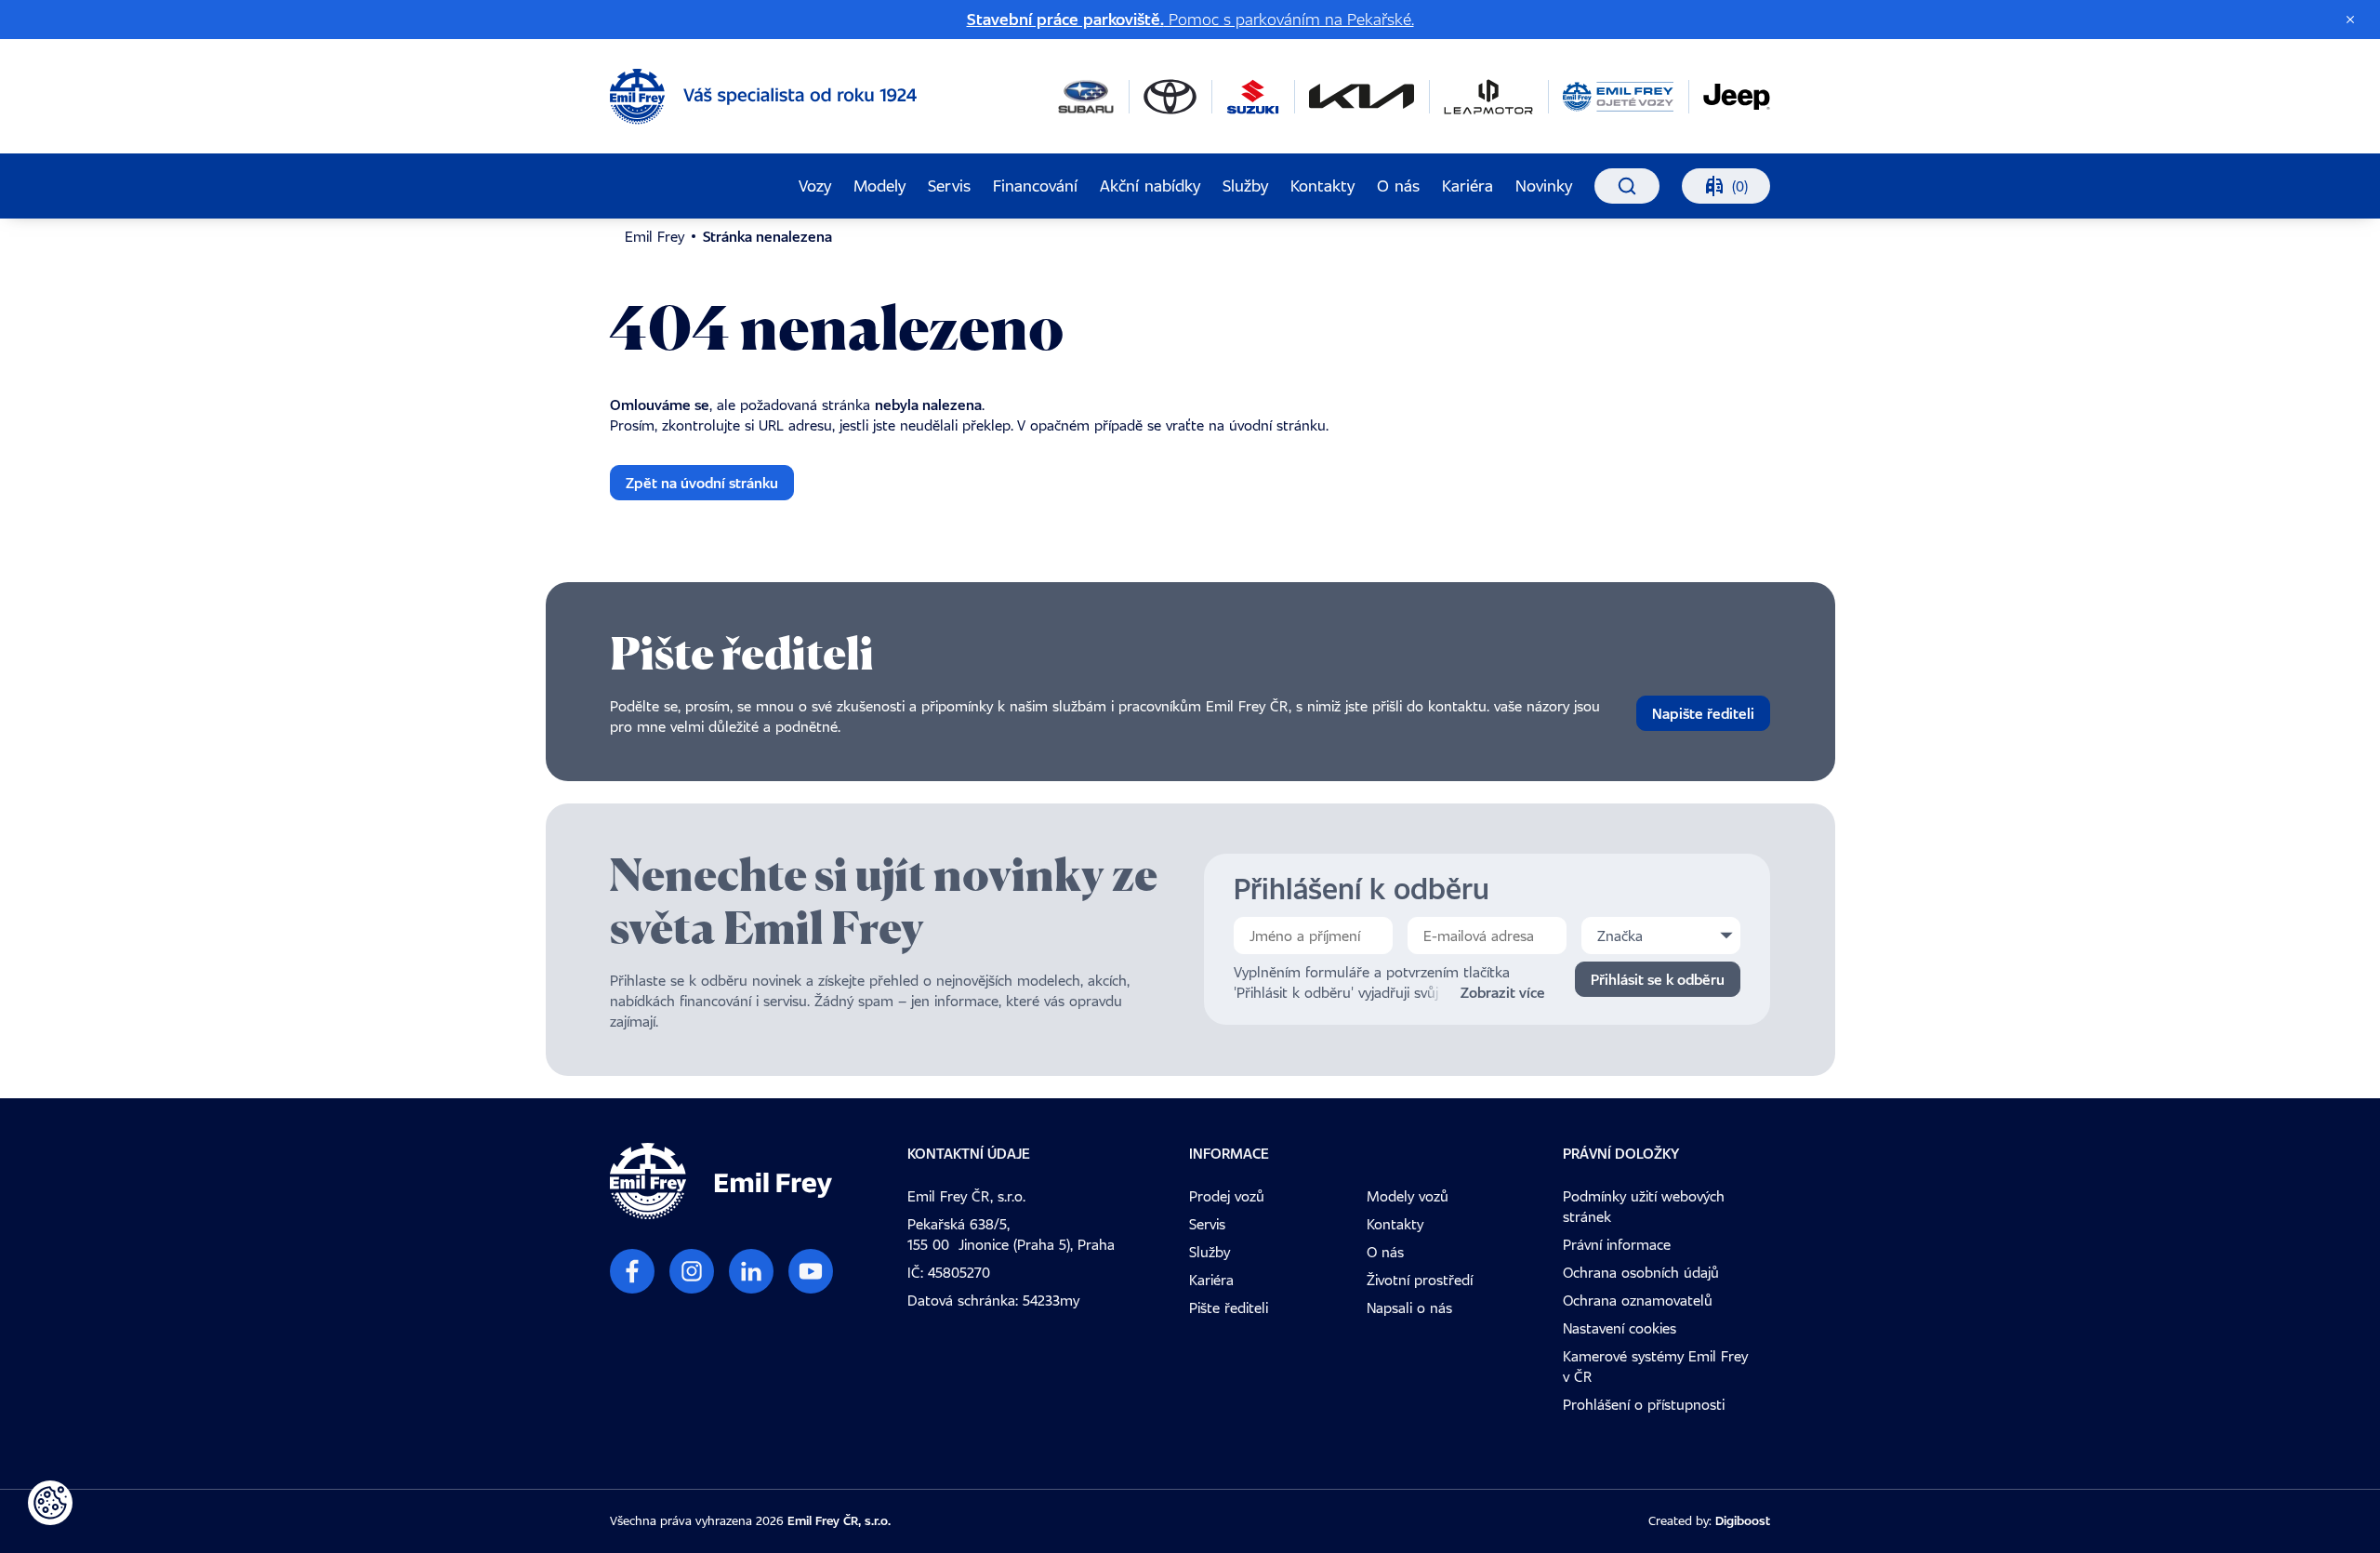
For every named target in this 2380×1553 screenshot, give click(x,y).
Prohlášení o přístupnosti (1644, 1404)
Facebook (632, 1271)
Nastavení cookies (1620, 1328)
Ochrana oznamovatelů (1638, 1300)
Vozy (815, 186)
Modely (879, 186)
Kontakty (1322, 186)
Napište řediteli (1703, 713)
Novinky (1544, 186)
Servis (949, 186)
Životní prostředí (1420, 1280)
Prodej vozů (1227, 1196)
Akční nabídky (1150, 186)
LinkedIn (751, 1271)
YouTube (811, 1271)
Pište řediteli (1229, 1307)
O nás (1398, 186)
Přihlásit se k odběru (1658, 979)
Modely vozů (1408, 1196)
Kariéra (1468, 186)
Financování (1035, 186)
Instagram (692, 1271)
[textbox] (1661, 936)
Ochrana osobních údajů (1641, 1272)
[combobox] (1661, 936)
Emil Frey (654, 236)
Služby (1245, 186)
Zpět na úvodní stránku (702, 483)
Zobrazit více (1503, 992)
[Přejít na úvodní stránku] (763, 96)
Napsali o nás (1409, 1307)
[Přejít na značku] (1086, 97)
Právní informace (1617, 1244)
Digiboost (1743, 1521)
